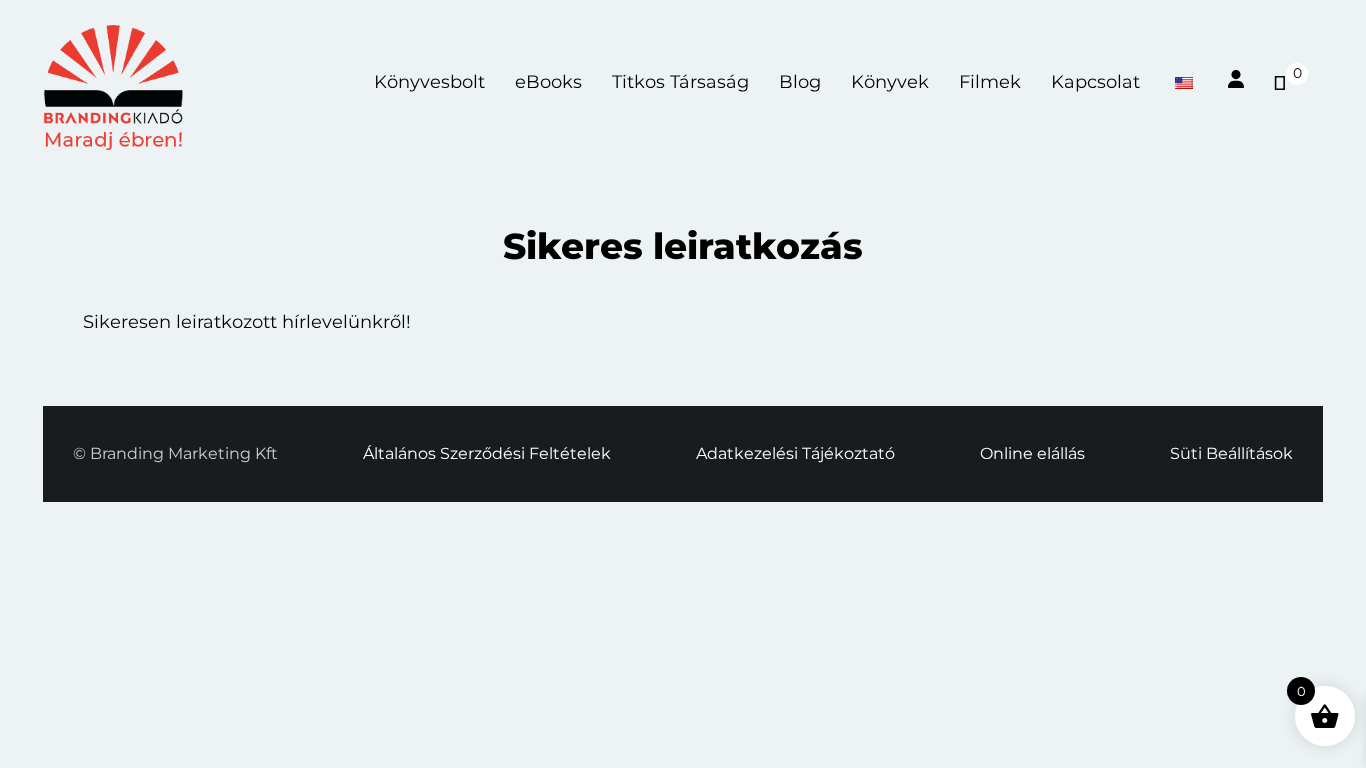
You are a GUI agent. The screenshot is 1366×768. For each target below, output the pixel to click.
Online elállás (1032, 453)
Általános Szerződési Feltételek (487, 453)
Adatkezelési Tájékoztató (795, 453)
